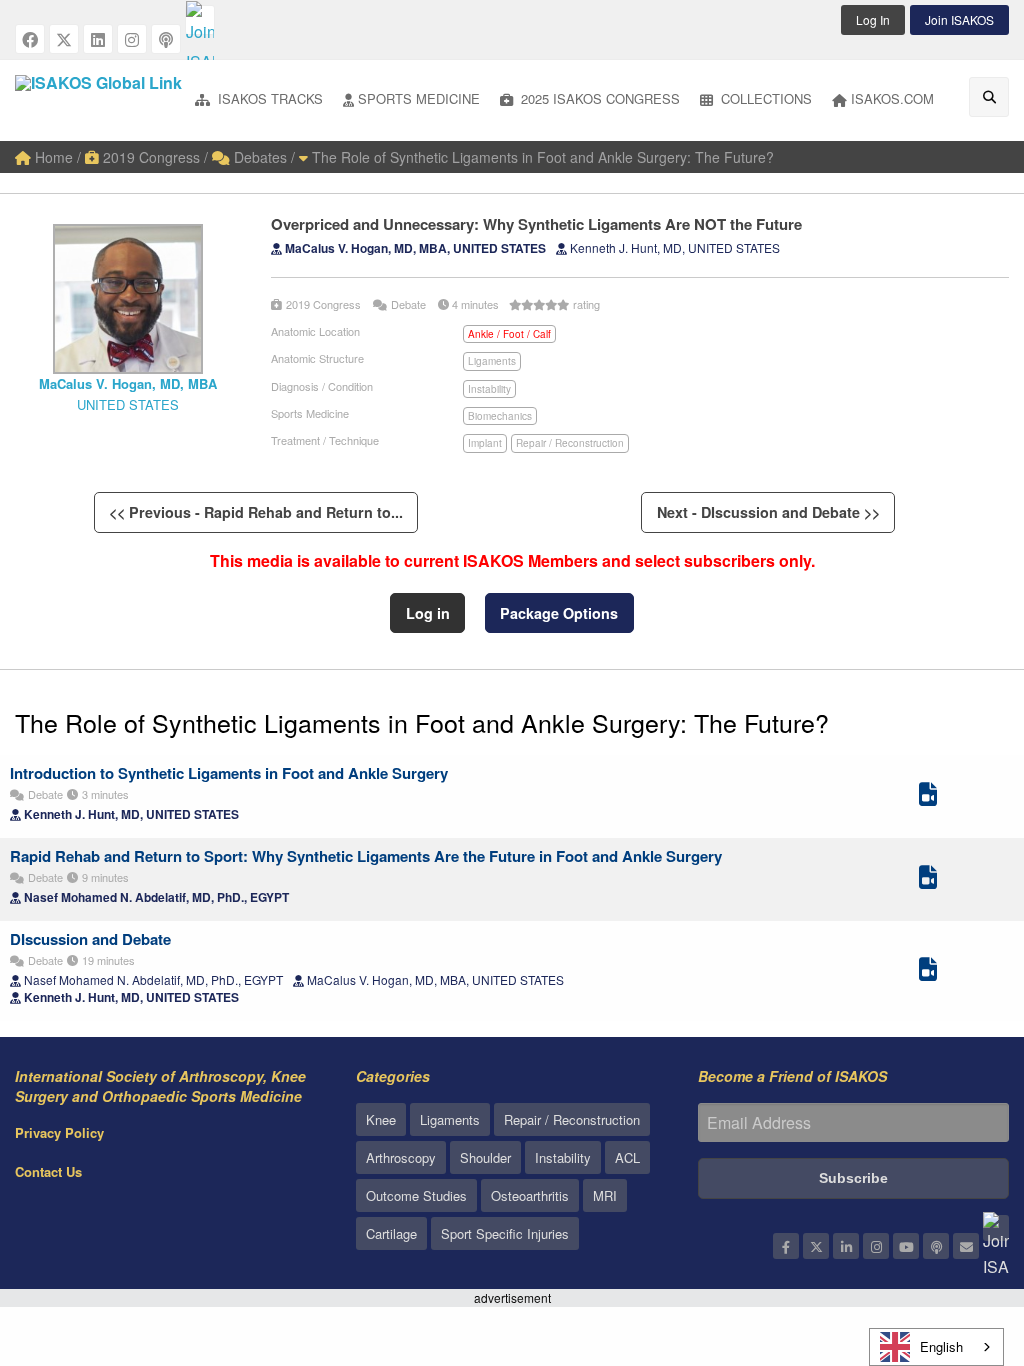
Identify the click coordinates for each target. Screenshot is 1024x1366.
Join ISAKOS (959, 19)
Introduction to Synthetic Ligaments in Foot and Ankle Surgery (229, 773)
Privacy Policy (59, 1132)
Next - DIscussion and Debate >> (768, 512)
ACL (627, 1157)
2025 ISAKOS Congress (598, 98)
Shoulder (485, 1157)
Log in (428, 613)
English (941, 1346)
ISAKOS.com (892, 98)
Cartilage (391, 1233)
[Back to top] (959, 1241)
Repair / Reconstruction (570, 443)
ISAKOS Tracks (268, 98)
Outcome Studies (416, 1195)
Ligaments (492, 361)
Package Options (559, 613)
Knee (381, 1119)
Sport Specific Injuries (505, 1233)
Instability (489, 389)
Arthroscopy (401, 1157)
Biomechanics (500, 416)
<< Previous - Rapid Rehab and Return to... (256, 512)
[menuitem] (259, 100)
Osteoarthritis (530, 1195)
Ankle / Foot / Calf (509, 334)
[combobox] (936, 1347)
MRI (605, 1195)
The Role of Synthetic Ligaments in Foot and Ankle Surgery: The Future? (541, 157)
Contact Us (48, 1171)
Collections (764, 98)
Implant (485, 443)
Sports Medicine (419, 98)
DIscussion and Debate (90, 939)
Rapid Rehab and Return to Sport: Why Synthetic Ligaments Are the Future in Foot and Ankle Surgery (366, 856)
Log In (873, 19)
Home (52, 157)
